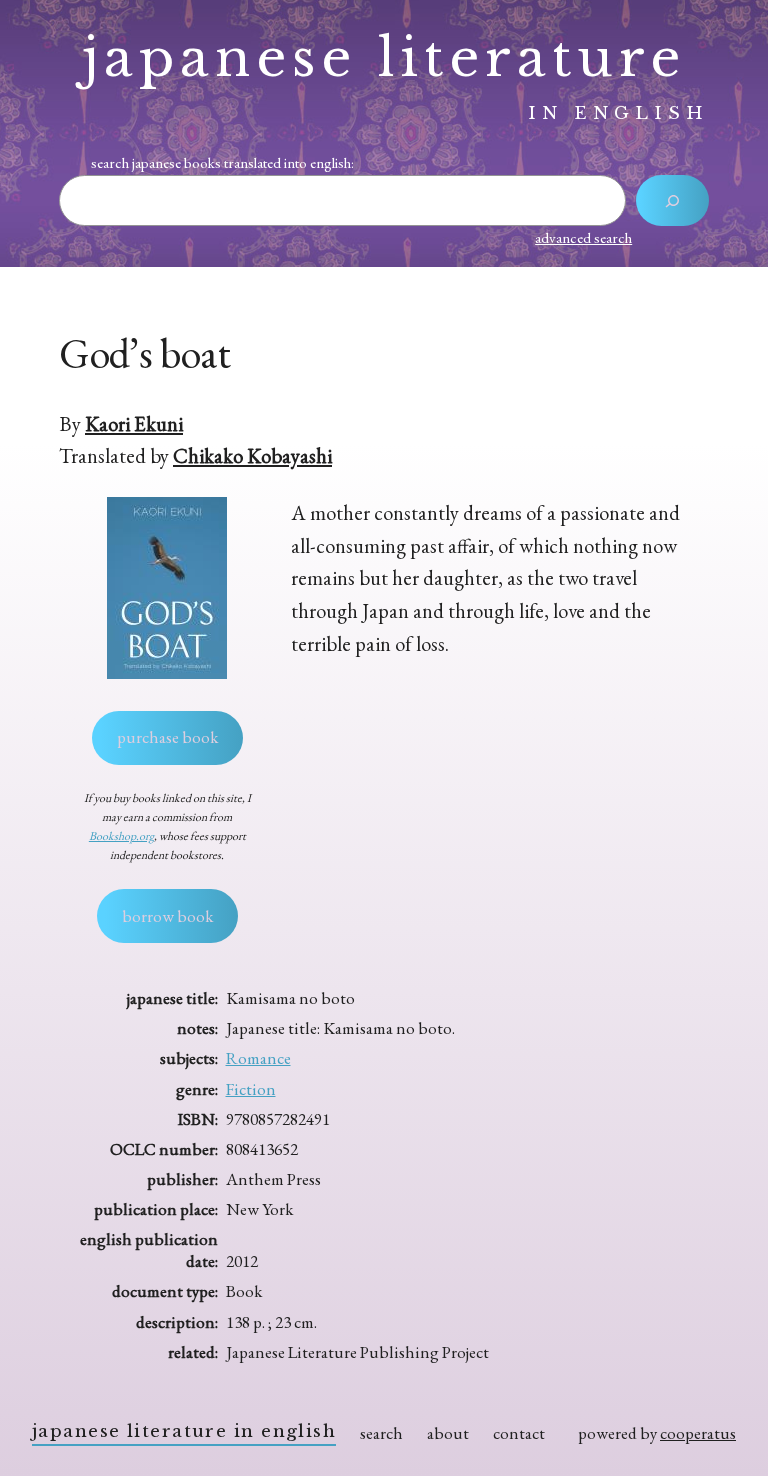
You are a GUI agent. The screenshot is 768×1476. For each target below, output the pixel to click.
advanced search (583, 237)
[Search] (672, 200)
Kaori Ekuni (134, 423)
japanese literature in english (184, 1431)
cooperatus (698, 1433)
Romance (258, 1058)
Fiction (251, 1089)
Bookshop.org (121, 836)
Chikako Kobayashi (252, 455)
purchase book (167, 737)
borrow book (167, 916)
